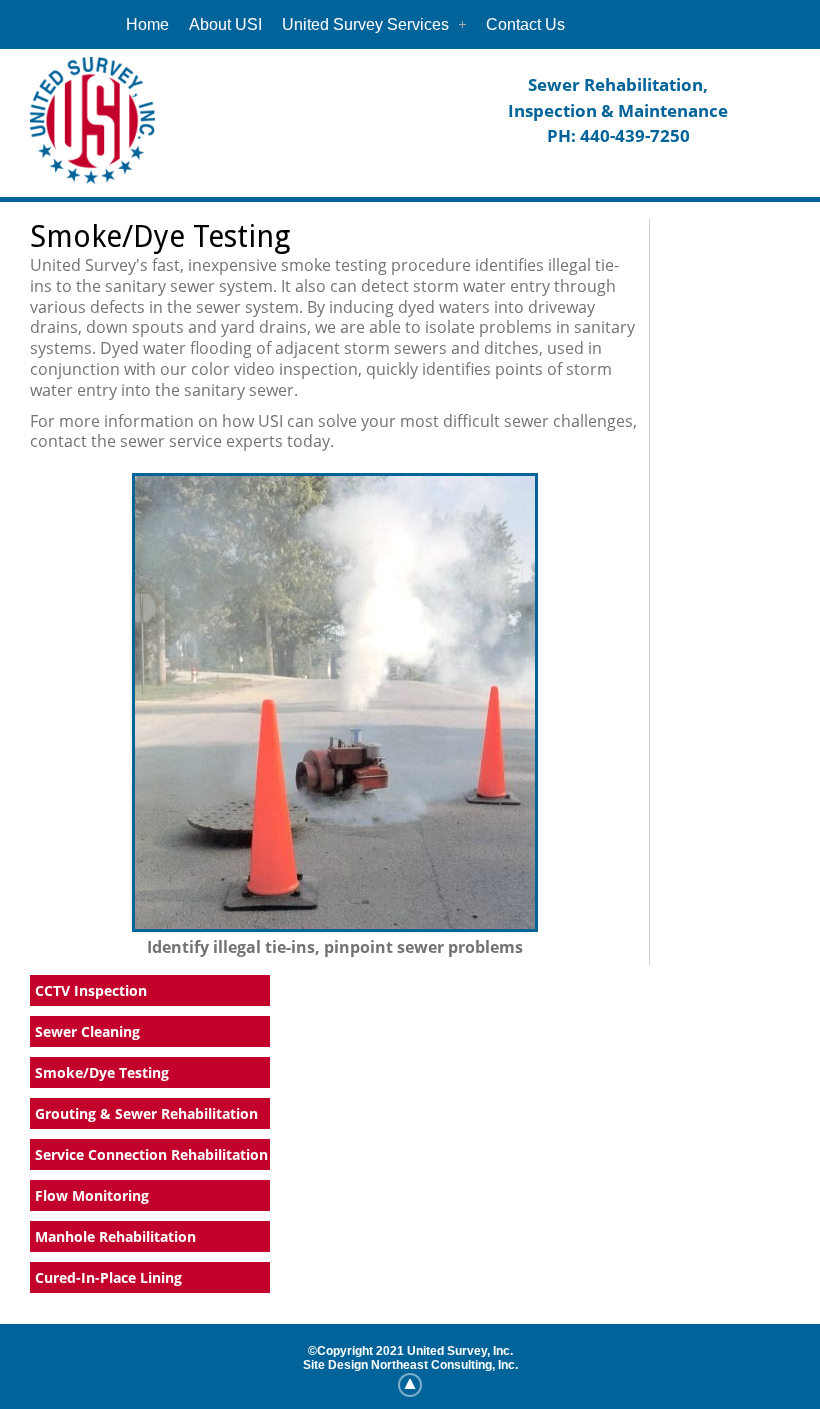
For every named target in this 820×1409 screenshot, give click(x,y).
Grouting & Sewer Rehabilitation (146, 1113)
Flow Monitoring (92, 1195)
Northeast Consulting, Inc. (444, 1365)
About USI (225, 24)
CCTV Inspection (91, 990)
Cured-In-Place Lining (108, 1277)
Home (147, 24)
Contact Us (525, 24)
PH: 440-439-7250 (618, 135)
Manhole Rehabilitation (115, 1236)
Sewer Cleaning (87, 1031)
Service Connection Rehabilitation (151, 1154)
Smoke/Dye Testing (102, 1072)
